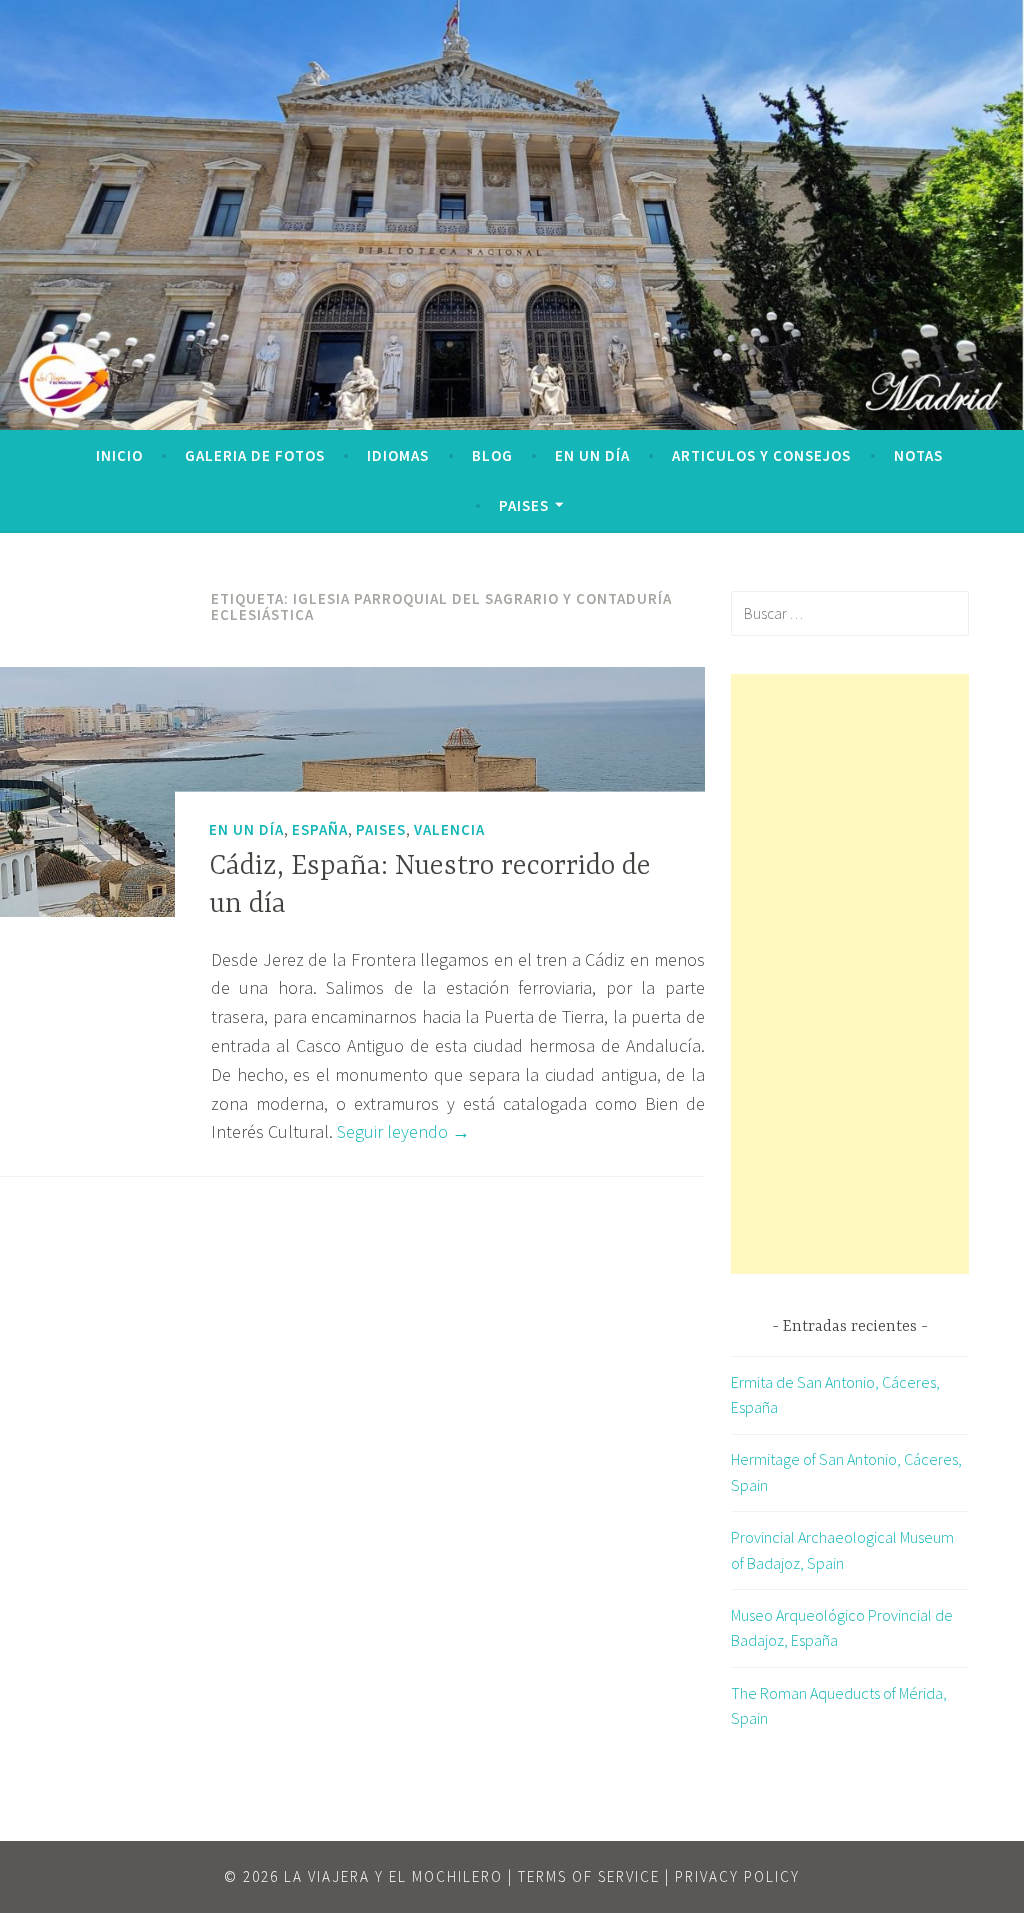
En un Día (592, 455)
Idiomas (398, 455)
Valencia (449, 829)
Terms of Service (589, 1876)
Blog (492, 455)
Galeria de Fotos (255, 455)
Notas (918, 455)
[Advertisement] (850, 974)
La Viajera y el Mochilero (393, 1876)
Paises (524, 505)
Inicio (119, 455)
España (320, 829)
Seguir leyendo (403, 1131)
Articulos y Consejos (761, 455)
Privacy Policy (737, 1876)
